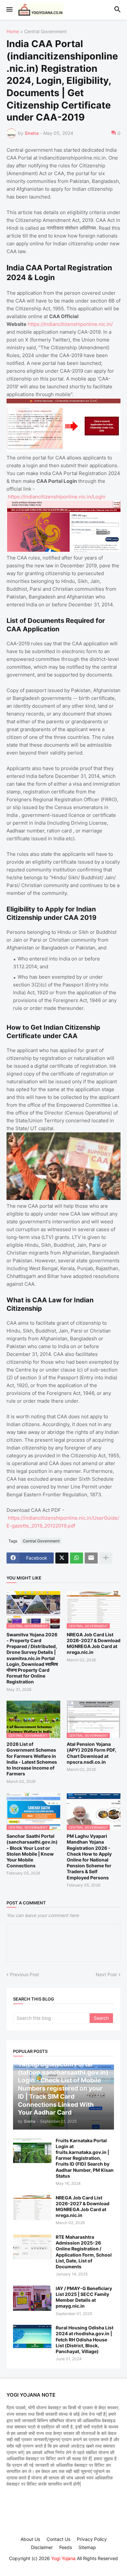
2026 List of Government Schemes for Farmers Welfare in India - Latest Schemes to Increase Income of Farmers (32, 1759)
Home (13, 32)
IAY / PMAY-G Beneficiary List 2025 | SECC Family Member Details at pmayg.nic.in (84, 2297)
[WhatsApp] (77, 1558)
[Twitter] (62, 1558)
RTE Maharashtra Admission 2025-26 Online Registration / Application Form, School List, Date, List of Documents (84, 2252)
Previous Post (25, 1974)
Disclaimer (42, 2547)
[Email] (91, 1558)
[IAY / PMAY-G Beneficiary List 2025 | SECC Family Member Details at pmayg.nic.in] (32, 2298)
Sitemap (87, 2547)
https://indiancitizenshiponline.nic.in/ (70, 324)
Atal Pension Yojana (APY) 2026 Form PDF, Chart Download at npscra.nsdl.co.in (92, 1753)
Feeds (66, 2547)
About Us (30, 2539)
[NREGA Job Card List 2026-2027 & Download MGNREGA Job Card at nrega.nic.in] (32, 2208)
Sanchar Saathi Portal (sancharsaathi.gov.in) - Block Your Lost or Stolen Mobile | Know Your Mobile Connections (32, 1851)
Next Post (106, 1974)
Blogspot (63, 2565)
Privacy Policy (92, 2539)
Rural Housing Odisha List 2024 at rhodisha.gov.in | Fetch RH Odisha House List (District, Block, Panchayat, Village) (85, 2339)
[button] (9, 10)
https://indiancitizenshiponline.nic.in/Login (57, 497)
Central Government (45, 32)
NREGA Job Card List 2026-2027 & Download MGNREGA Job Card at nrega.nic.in (94, 1643)
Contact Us (58, 2539)
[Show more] (106, 1558)
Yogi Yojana (63, 2558)
